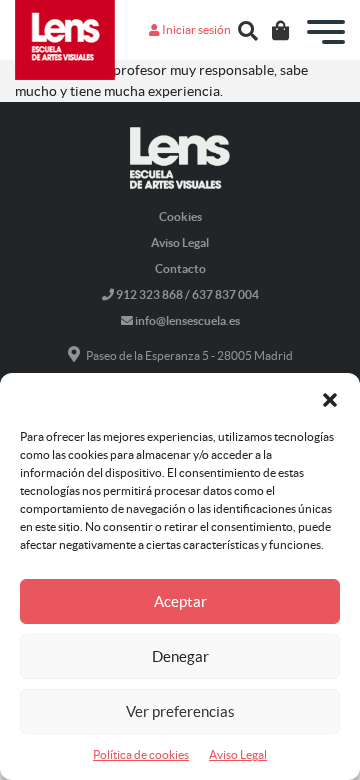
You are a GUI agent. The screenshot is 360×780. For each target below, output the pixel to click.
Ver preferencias (180, 711)
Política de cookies (141, 754)
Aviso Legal (238, 754)
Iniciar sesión (195, 29)
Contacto (180, 268)
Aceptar (180, 601)
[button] (330, 398)
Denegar (180, 656)
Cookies (180, 216)
